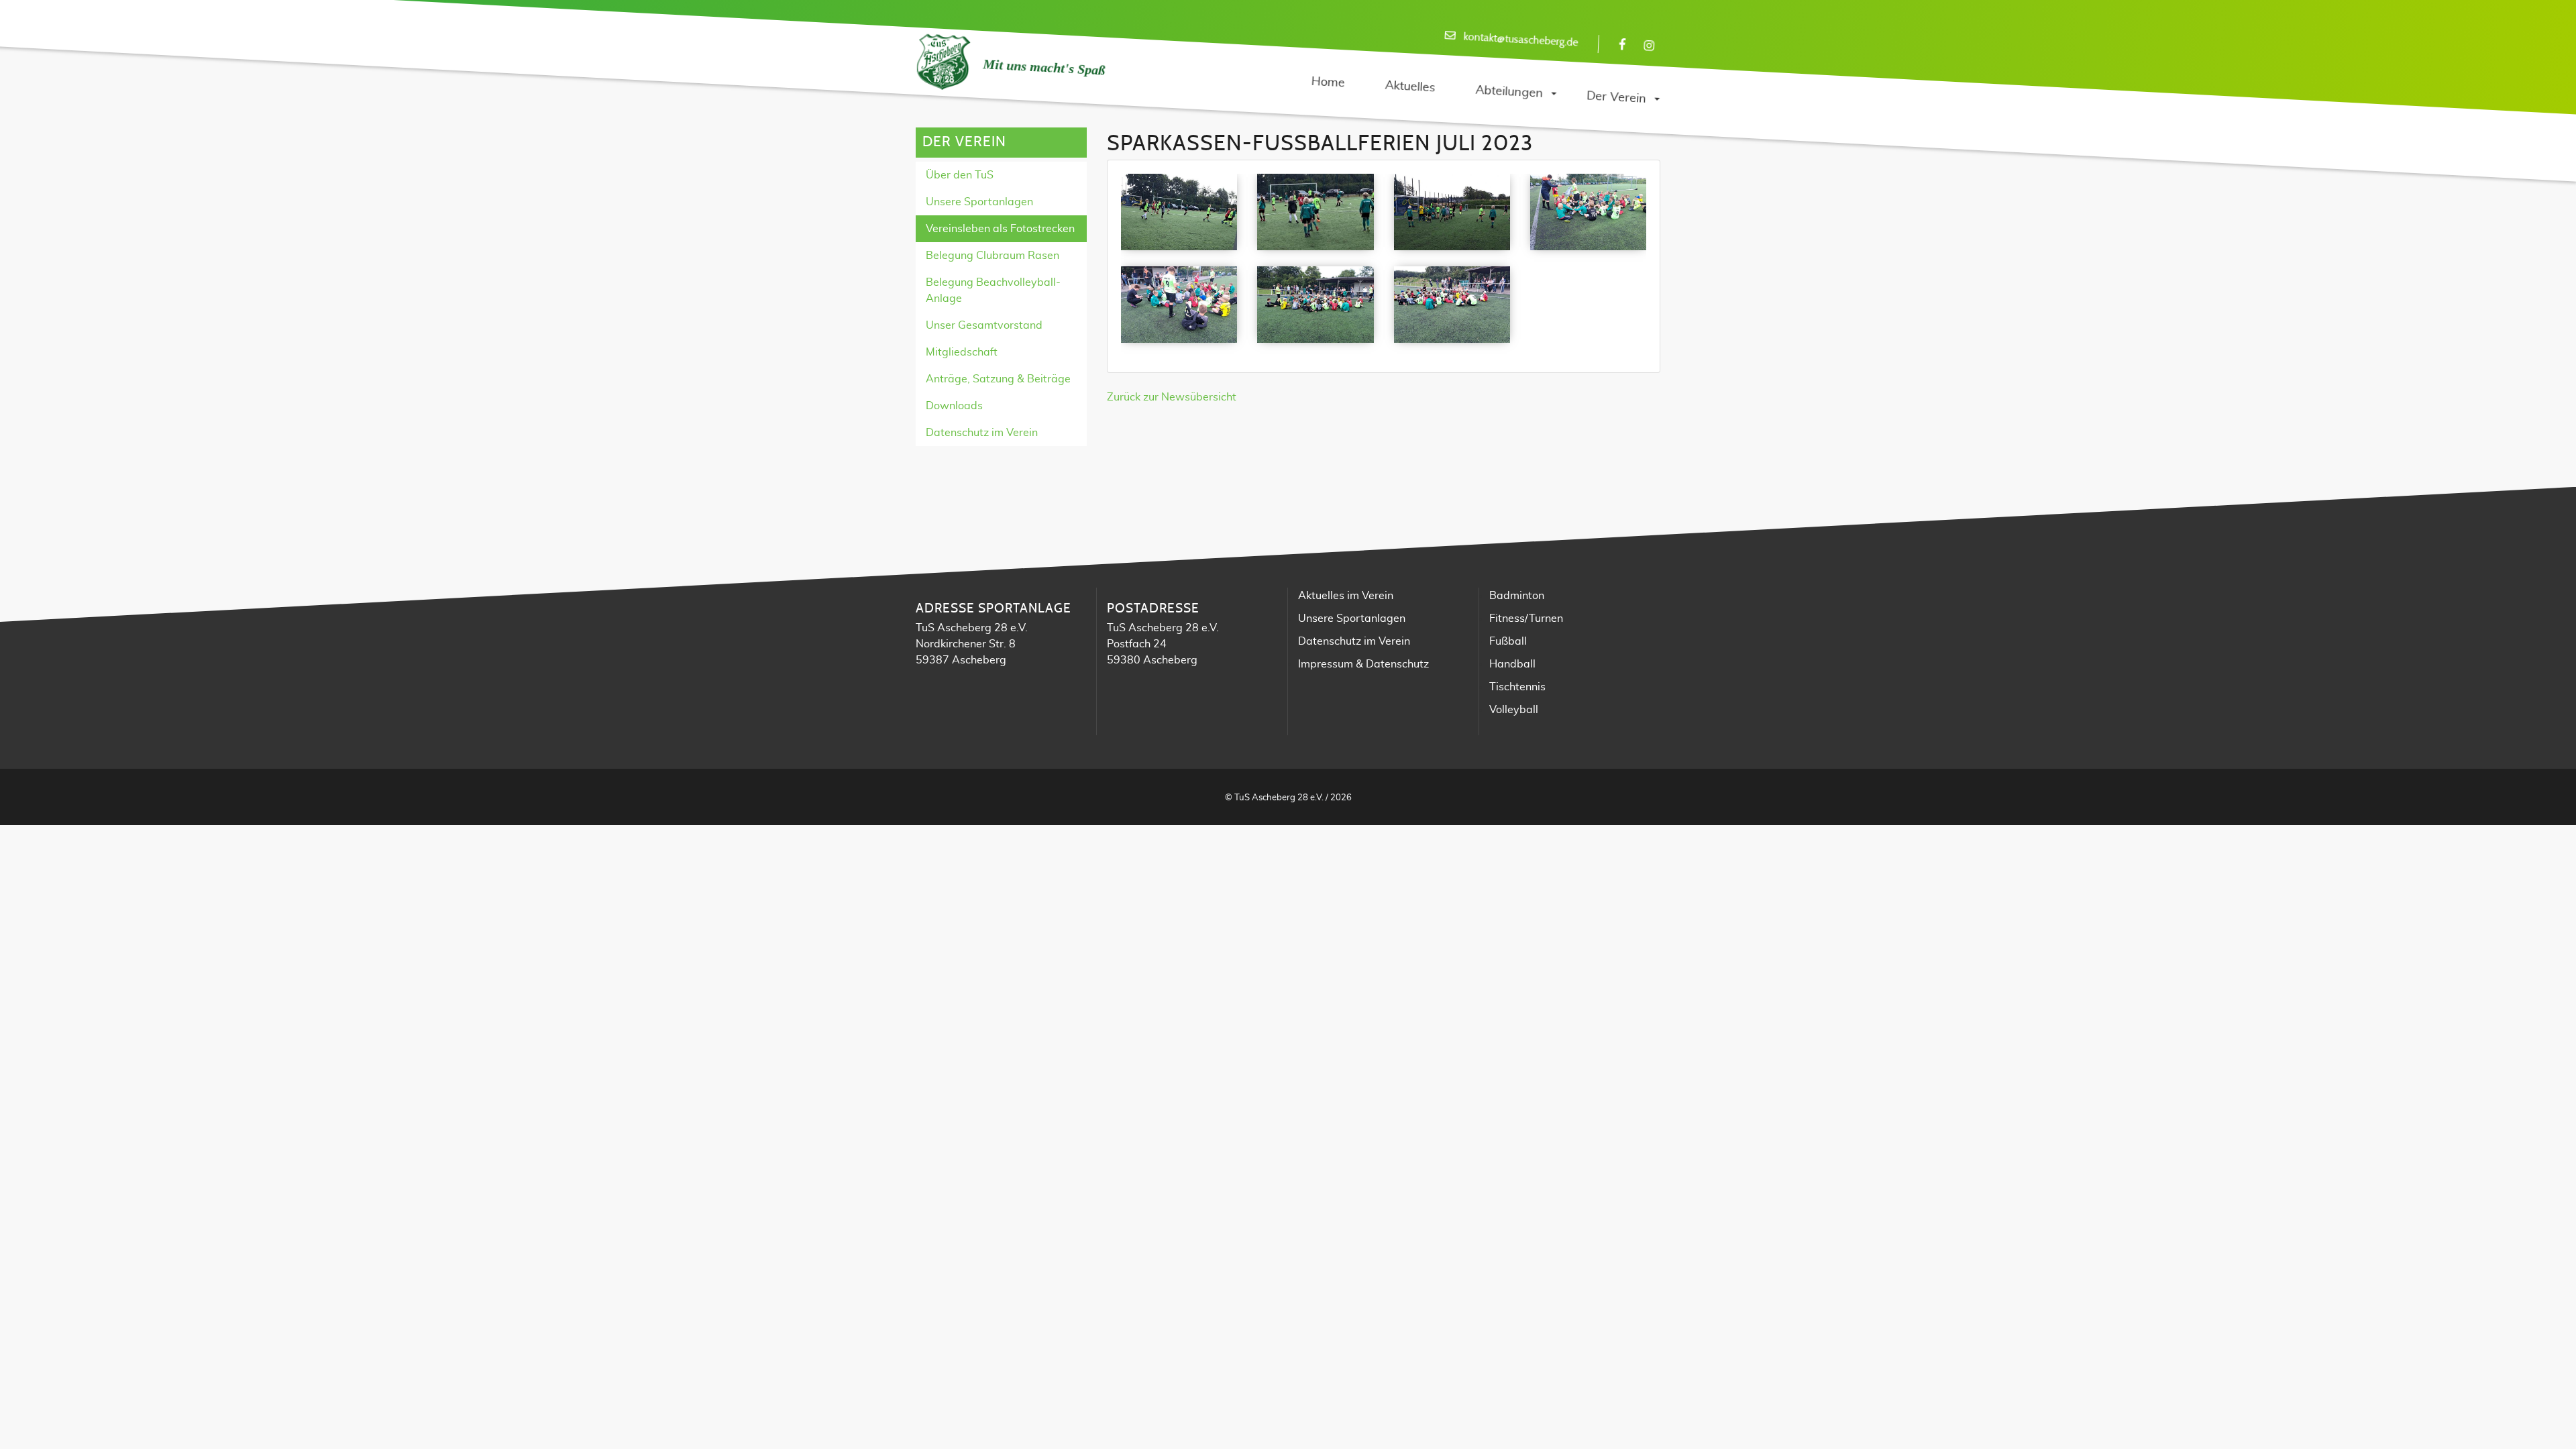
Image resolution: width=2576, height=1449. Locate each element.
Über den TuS (960, 175)
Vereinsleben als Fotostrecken (1000, 229)
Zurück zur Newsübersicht (1172, 397)
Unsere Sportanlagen (979, 202)
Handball (1512, 664)
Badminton (1517, 596)
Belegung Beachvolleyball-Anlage (993, 290)
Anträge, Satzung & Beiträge (998, 379)
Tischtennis (1517, 687)
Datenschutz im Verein (982, 433)
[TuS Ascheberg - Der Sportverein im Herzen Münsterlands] (943, 62)
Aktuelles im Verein (1346, 596)
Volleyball (1514, 710)
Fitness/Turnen (1526, 619)
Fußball (1508, 641)
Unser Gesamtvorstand (984, 325)
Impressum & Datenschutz (1363, 664)
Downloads (954, 406)
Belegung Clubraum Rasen (992, 256)
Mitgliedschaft (962, 352)
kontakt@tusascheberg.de (1521, 40)
